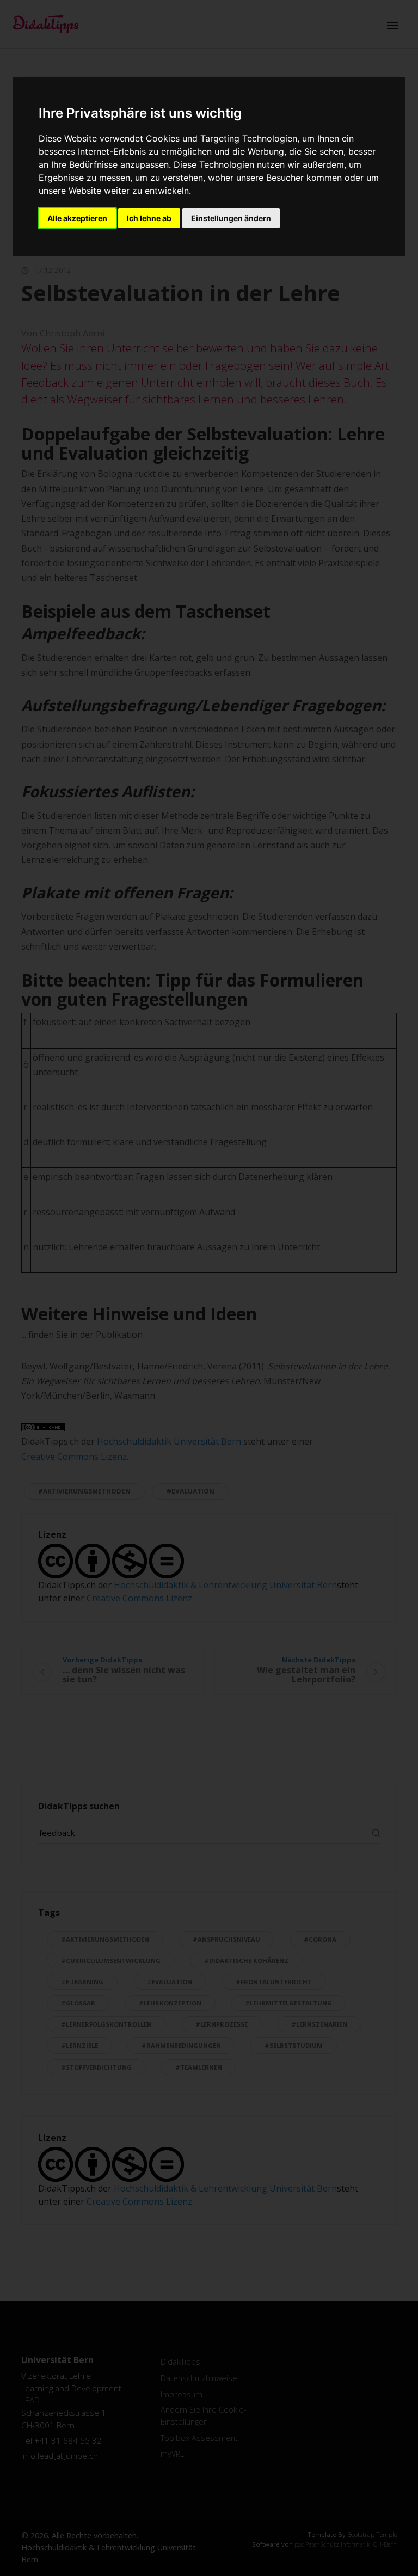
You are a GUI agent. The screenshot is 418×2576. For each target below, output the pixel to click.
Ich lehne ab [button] (149, 218)
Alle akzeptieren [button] (77, 218)
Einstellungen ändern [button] (231, 218)
